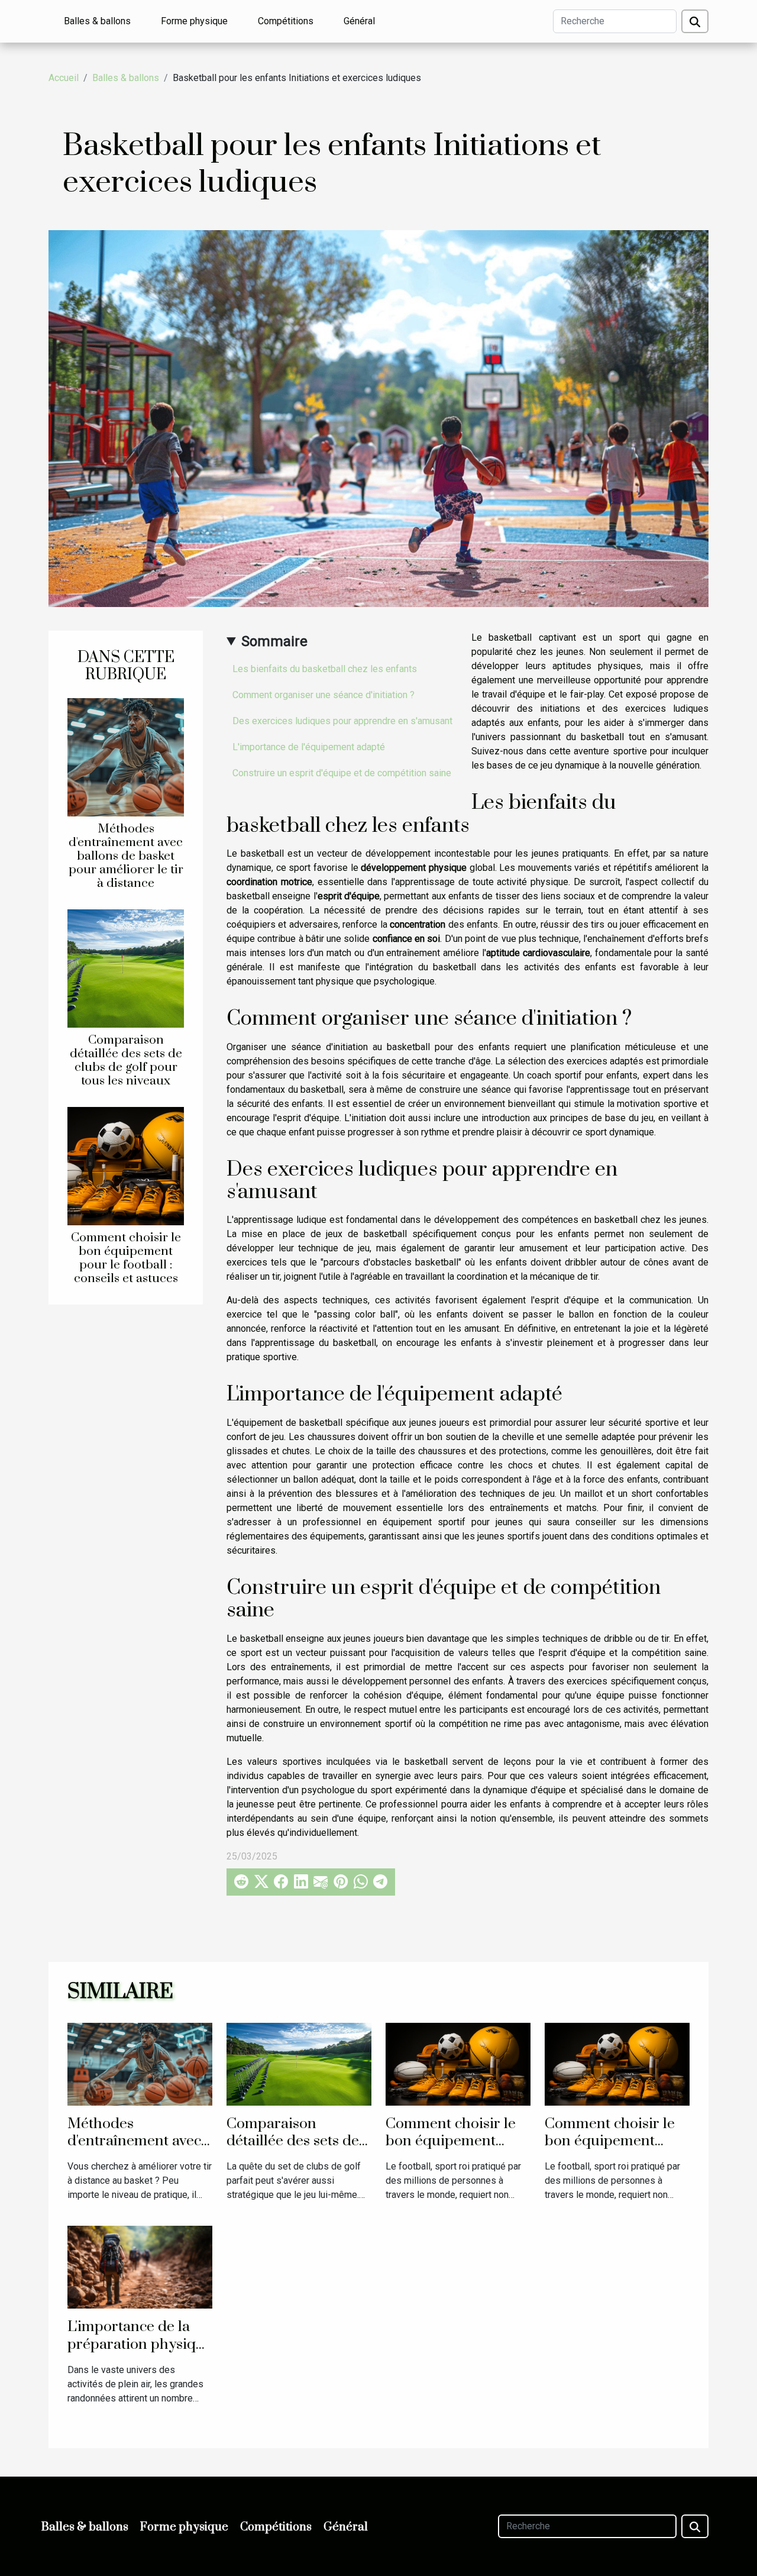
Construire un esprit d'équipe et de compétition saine (342, 773)
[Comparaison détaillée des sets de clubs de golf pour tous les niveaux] (126, 968)
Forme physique (194, 21)
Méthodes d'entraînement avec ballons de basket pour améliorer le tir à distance (126, 856)
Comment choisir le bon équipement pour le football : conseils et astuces (126, 1258)
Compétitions (286, 21)
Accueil (64, 78)
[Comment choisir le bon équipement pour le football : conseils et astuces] (126, 1166)
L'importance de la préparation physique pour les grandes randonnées (140, 2353)
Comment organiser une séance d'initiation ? (323, 695)
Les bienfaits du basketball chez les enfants (325, 669)
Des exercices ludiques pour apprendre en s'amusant (342, 721)
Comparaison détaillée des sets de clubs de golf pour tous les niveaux (126, 1061)
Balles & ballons (97, 21)
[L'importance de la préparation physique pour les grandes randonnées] (140, 2267)
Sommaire (274, 641)
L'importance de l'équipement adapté (309, 747)
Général (359, 21)
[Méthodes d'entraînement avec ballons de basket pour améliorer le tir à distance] (126, 756)
